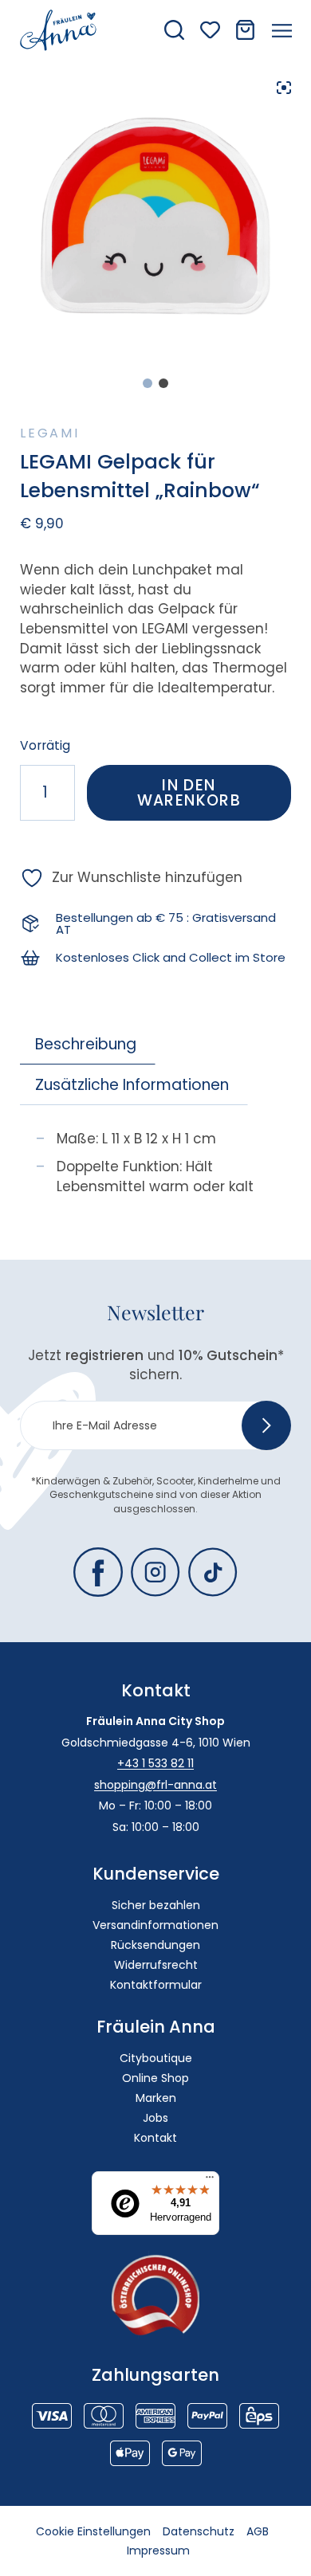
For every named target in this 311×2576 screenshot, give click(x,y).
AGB (258, 2531)
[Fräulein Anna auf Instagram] (155, 1572)
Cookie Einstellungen (93, 2531)
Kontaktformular (156, 1985)
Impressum (158, 2551)
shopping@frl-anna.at (155, 1785)
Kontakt (155, 2138)
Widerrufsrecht (156, 1965)
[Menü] (210, 2181)
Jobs (155, 2118)
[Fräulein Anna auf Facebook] (98, 1572)
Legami (50, 433)
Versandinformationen (155, 1925)
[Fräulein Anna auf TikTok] (213, 1572)
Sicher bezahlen (156, 1905)
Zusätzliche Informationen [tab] (132, 1085)
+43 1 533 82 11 (155, 1763)
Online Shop (155, 2078)
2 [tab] (163, 383)
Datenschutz (199, 2531)
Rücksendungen (155, 1945)
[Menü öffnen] (282, 30)
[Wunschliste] (210, 30)
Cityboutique (156, 2058)
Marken (156, 2098)
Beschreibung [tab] (86, 1044)
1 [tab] (148, 383)
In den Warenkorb (189, 793)
